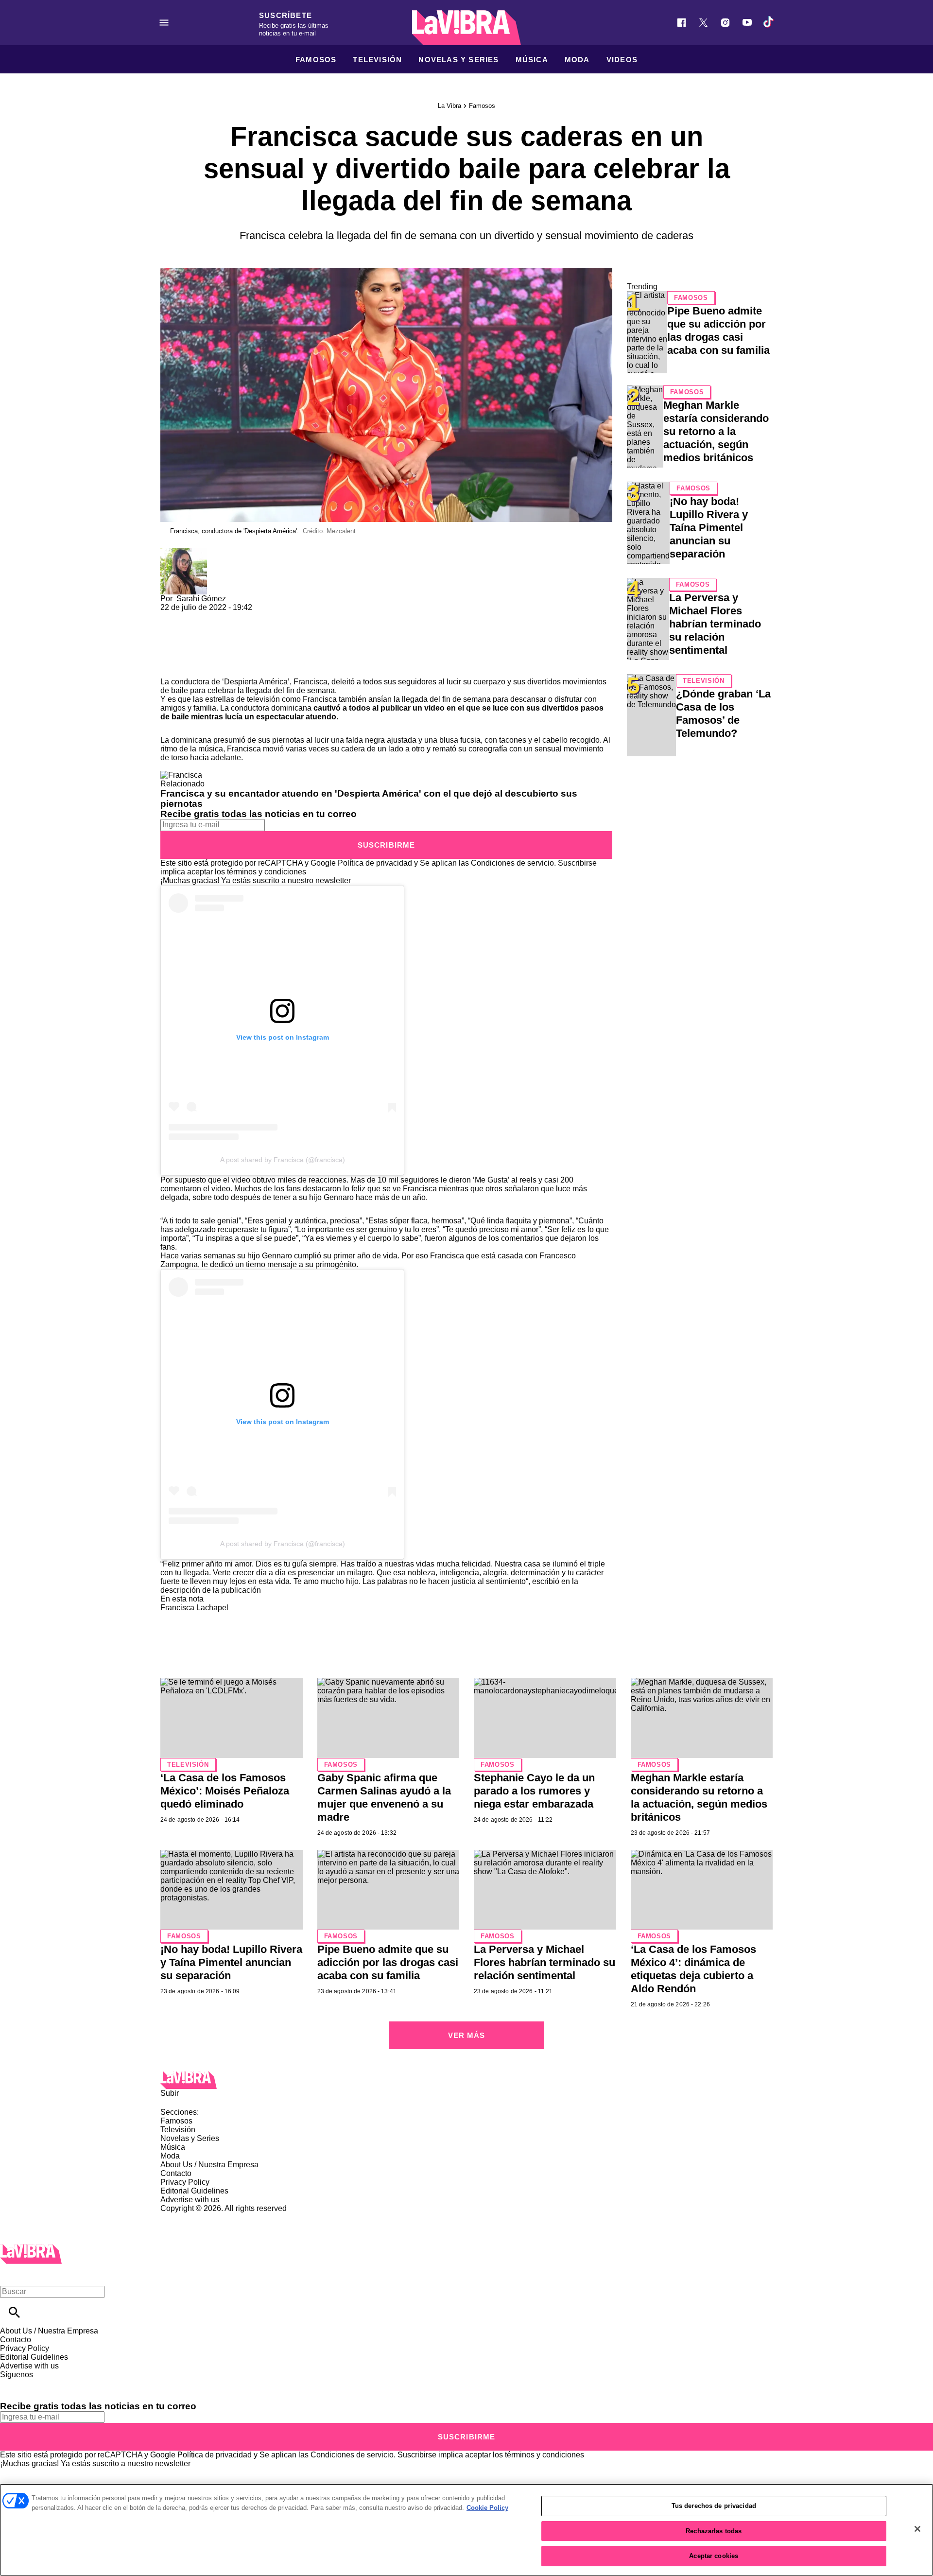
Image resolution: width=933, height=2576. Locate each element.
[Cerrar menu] (11, 2275)
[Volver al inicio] (31, 2248)
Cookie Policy (487, 2508)
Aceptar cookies (714, 2556)
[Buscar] (14, 2312)
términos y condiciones (267, 872)
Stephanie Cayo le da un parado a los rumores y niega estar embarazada (534, 1791)
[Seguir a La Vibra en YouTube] (747, 23)
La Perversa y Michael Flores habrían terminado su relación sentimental (715, 624)
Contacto (176, 2173)
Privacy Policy (185, 2182)
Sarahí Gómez (201, 599)
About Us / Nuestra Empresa (209, 2165)
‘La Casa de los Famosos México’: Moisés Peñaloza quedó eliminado (225, 1791)
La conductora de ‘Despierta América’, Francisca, (245, 682)
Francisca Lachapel (194, 1608)
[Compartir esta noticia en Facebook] (196, 616)
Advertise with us (190, 2200)
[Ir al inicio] (466, 2080)
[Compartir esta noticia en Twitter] (220, 616)
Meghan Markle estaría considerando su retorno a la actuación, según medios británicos (716, 431)
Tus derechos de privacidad (714, 2506)
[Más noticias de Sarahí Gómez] (184, 552)
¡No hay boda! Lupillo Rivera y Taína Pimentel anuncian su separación (709, 528)
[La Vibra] (466, 28)
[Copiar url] (183, 645)
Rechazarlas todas (714, 2531)
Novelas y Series (458, 60)
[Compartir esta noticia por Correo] (243, 616)
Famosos (316, 60)
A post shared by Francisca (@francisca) (283, 1160)
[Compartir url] (171, 667)
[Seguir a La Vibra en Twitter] (703, 23)
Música (532, 60)
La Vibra (449, 106)
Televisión (377, 60)
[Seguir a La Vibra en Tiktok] (769, 23)
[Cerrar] (917, 2529)
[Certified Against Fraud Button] (195, 2217)
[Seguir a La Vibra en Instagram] (725, 23)
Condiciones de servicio (512, 863)
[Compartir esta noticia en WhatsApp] (172, 616)
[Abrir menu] (164, 23)
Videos (622, 60)
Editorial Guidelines (194, 2191)
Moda (577, 60)
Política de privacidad (375, 863)
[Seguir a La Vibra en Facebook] (682, 23)
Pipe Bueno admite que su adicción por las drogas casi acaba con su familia (388, 1962)
